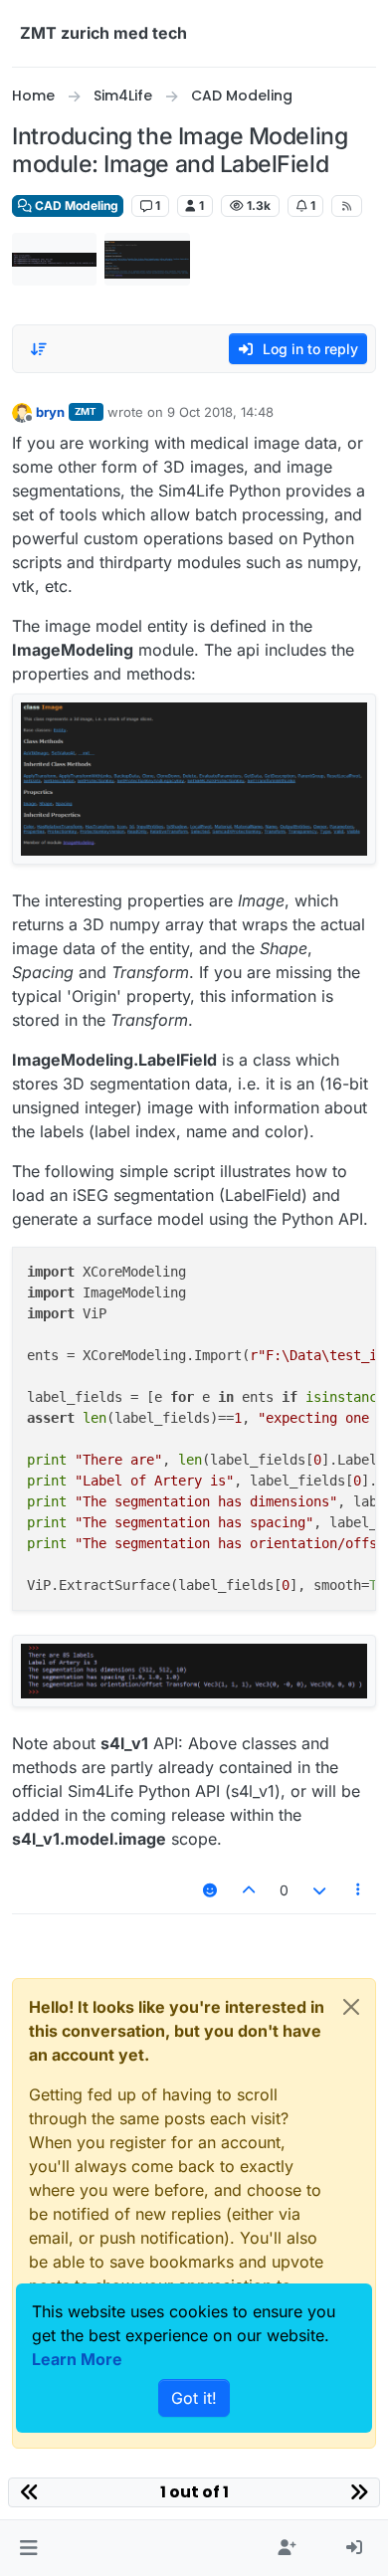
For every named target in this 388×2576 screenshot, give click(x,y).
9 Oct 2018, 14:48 (220, 412)
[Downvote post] (319, 1890)
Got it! (194, 2398)
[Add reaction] (210, 1890)
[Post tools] (359, 1890)
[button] (28, 2548)
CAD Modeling (75, 205)
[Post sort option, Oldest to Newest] (39, 349)
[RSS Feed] (347, 206)
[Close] (351, 2007)
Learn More (77, 2359)
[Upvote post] (250, 1890)
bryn (50, 412)
